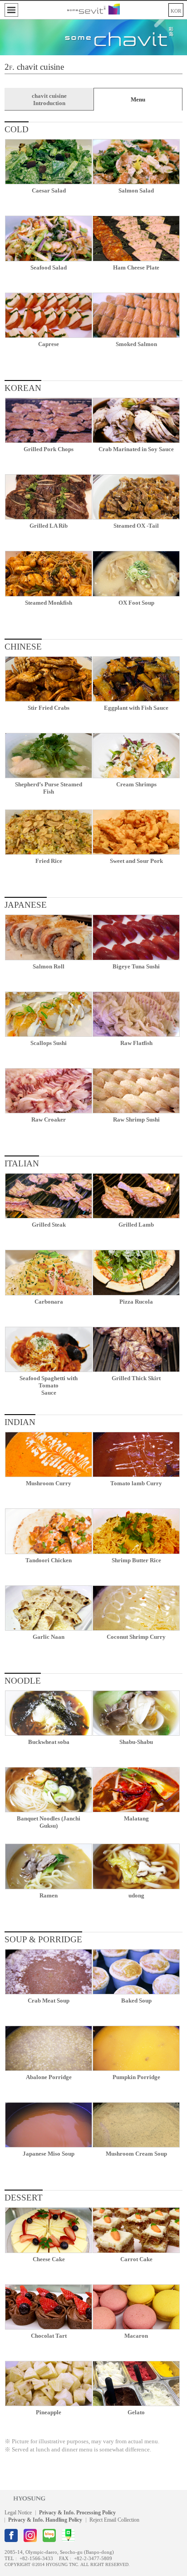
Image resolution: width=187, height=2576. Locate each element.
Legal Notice (18, 2513)
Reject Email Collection (114, 2520)
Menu (138, 99)
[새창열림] (11, 2535)
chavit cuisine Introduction (49, 99)
